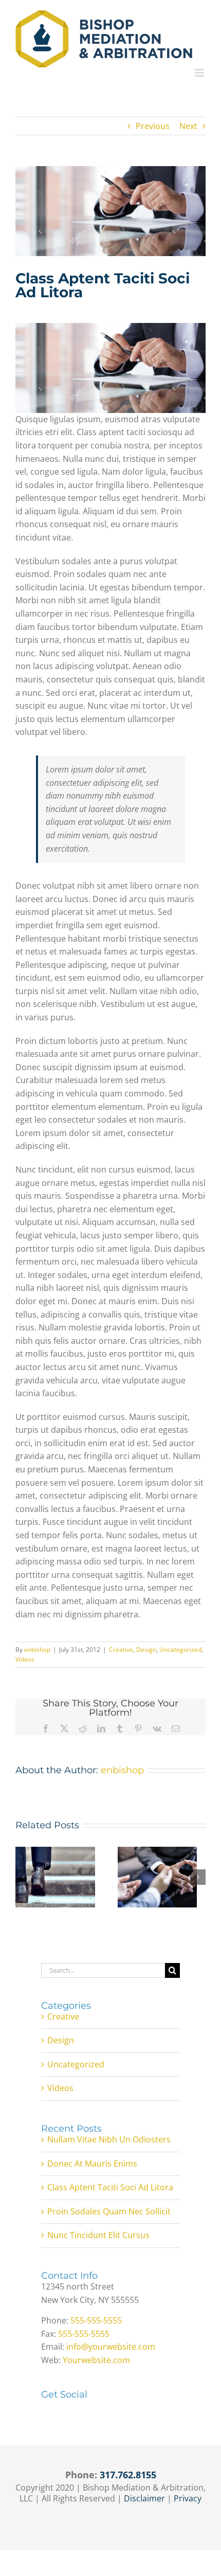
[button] (23, 1877)
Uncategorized (180, 1650)
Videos (25, 1659)
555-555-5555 (96, 2320)
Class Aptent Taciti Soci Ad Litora (110, 2187)
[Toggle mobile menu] (200, 73)
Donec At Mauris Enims (92, 2164)
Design (146, 1650)
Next (188, 126)
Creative (121, 1650)
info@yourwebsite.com (111, 2347)
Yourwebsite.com (96, 2360)
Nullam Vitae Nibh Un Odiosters (109, 2139)
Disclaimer (144, 2498)
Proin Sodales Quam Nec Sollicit (109, 2211)
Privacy (188, 2498)
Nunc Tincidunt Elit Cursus (98, 2235)
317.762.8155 (128, 2475)
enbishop (37, 1650)
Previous (153, 126)
